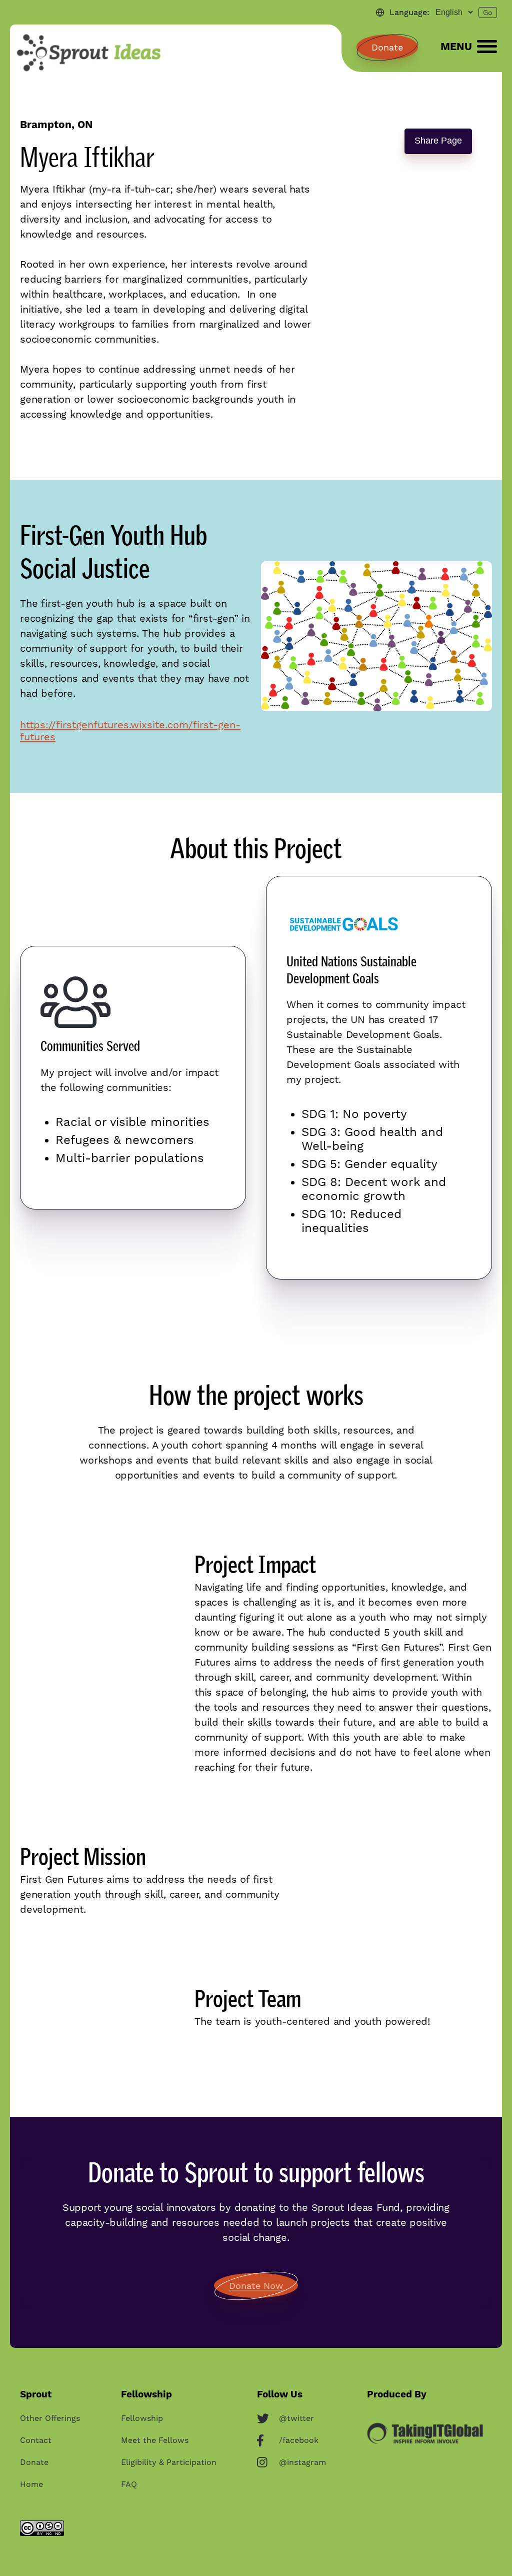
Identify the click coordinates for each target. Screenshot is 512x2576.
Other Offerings (50, 2418)
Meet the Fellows (155, 2440)
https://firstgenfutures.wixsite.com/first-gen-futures (130, 731)
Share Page (438, 141)
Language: (409, 12)
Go (488, 13)
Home (31, 2484)
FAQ (129, 2484)
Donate (387, 47)
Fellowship (142, 2418)
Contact (36, 2440)
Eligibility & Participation (169, 2462)
